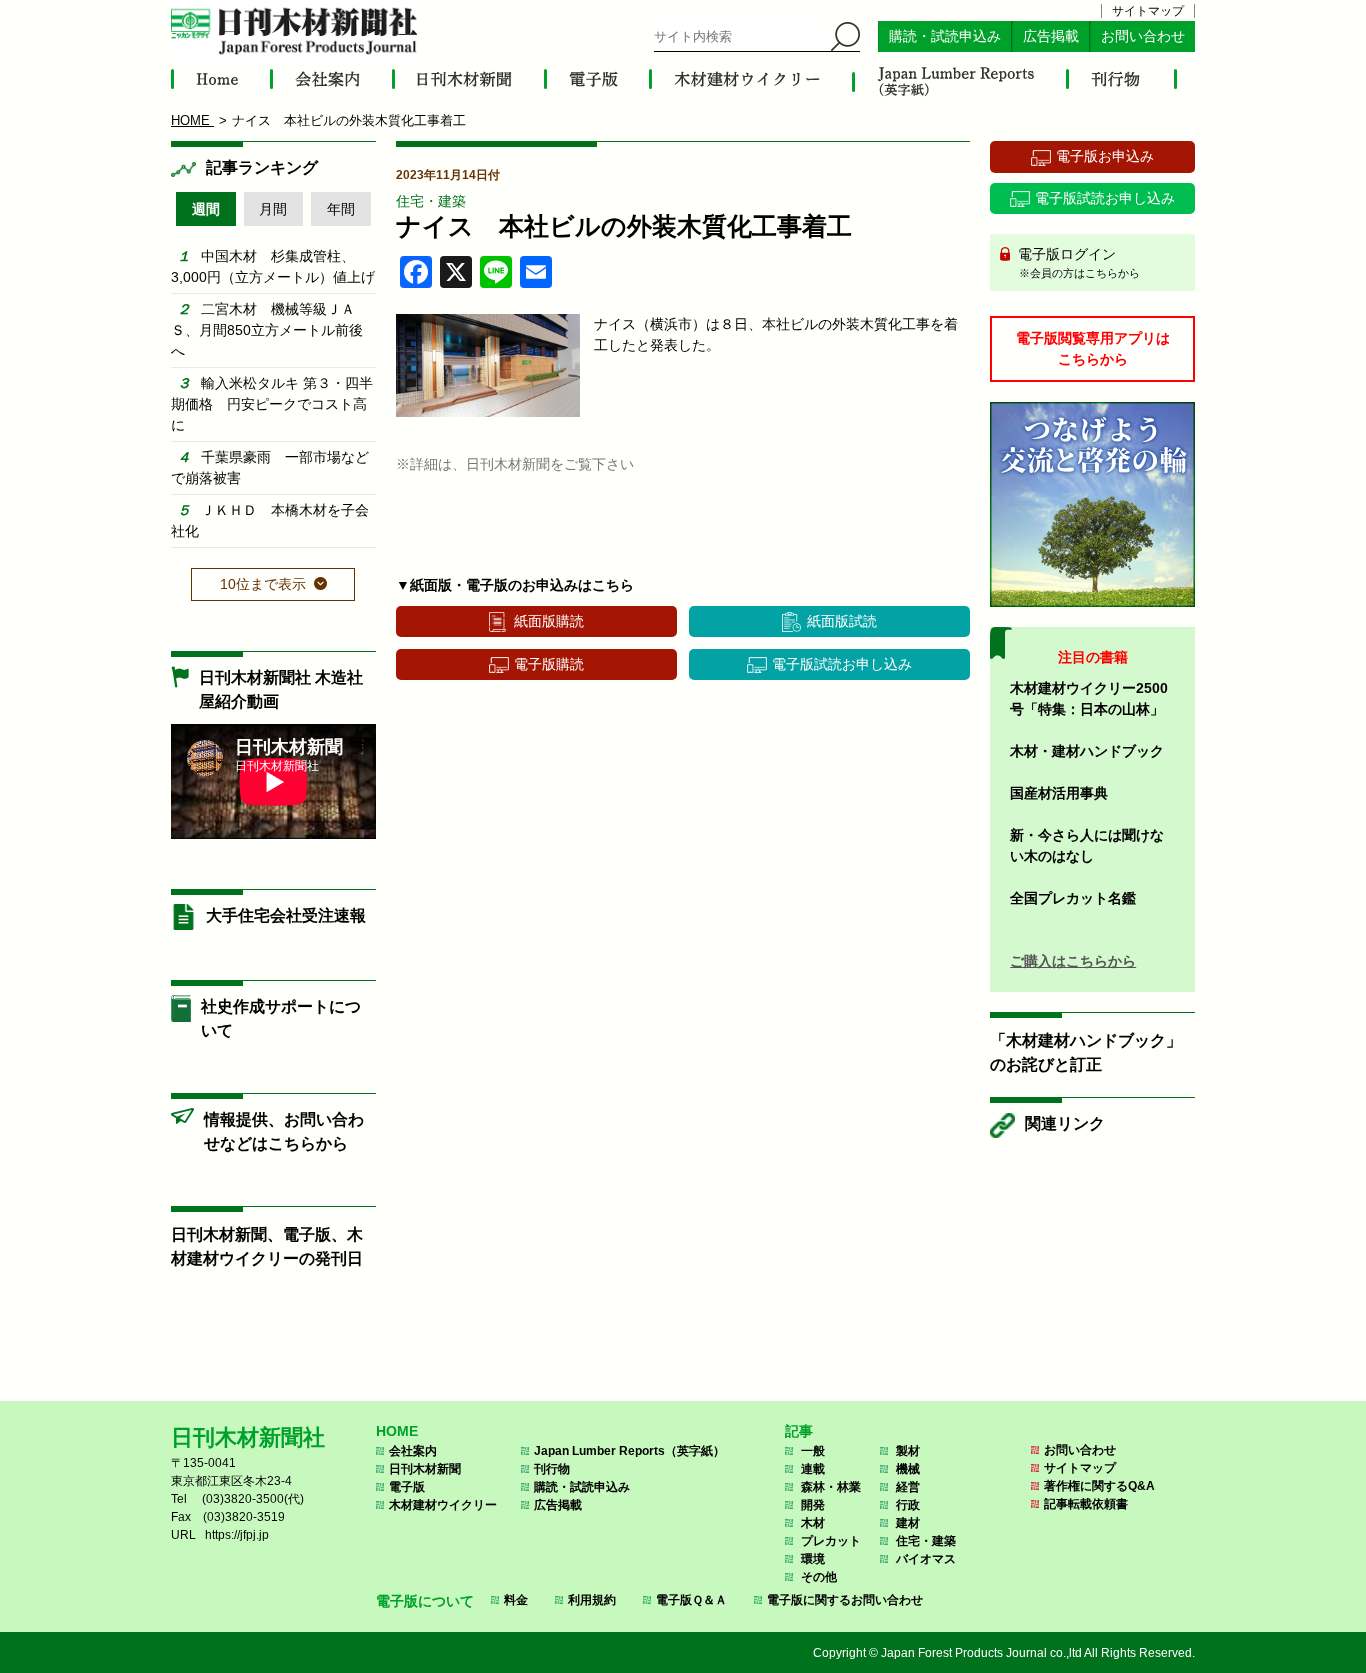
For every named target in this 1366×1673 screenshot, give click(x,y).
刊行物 (552, 1469)
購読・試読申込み (945, 36)
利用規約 (592, 1600)
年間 (341, 209)
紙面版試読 (842, 621)
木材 (813, 1523)
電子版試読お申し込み (842, 664)
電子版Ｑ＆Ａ (691, 1600)
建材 (908, 1523)
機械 (908, 1469)
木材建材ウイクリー (443, 1505)
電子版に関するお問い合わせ (845, 1600)
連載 (813, 1469)
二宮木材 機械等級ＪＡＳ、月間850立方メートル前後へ (267, 330)
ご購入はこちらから (1073, 961)
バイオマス (926, 1559)
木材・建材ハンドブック (1087, 751)
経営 (908, 1487)
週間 (206, 209)
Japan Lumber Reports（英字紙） (629, 1451)
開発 (813, 1505)
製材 (908, 1451)
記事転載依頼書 (1086, 1504)
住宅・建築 (431, 201)
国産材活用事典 (1059, 793)
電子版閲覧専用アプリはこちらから (1093, 348)
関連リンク (1065, 1123)
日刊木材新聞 (425, 1469)
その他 (819, 1577)
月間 (273, 209)
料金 (516, 1600)
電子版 (407, 1487)
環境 (813, 1559)
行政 (908, 1505)
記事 (799, 1431)
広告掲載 (1051, 36)
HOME (397, 1431)
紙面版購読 (549, 621)
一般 (813, 1451)
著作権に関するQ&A (1099, 1486)
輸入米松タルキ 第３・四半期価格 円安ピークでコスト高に (272, 404)
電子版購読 (549, 664)
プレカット (831, 1541)
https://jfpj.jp (237, 1535)
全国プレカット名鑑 (1073, 898)
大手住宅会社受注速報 (286, 915)
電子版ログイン (1077, 262)
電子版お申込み (1105, 156)
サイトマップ (1148, 11)
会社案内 (413, 1451)
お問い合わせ (1143, 36)
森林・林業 (831, 1487)
